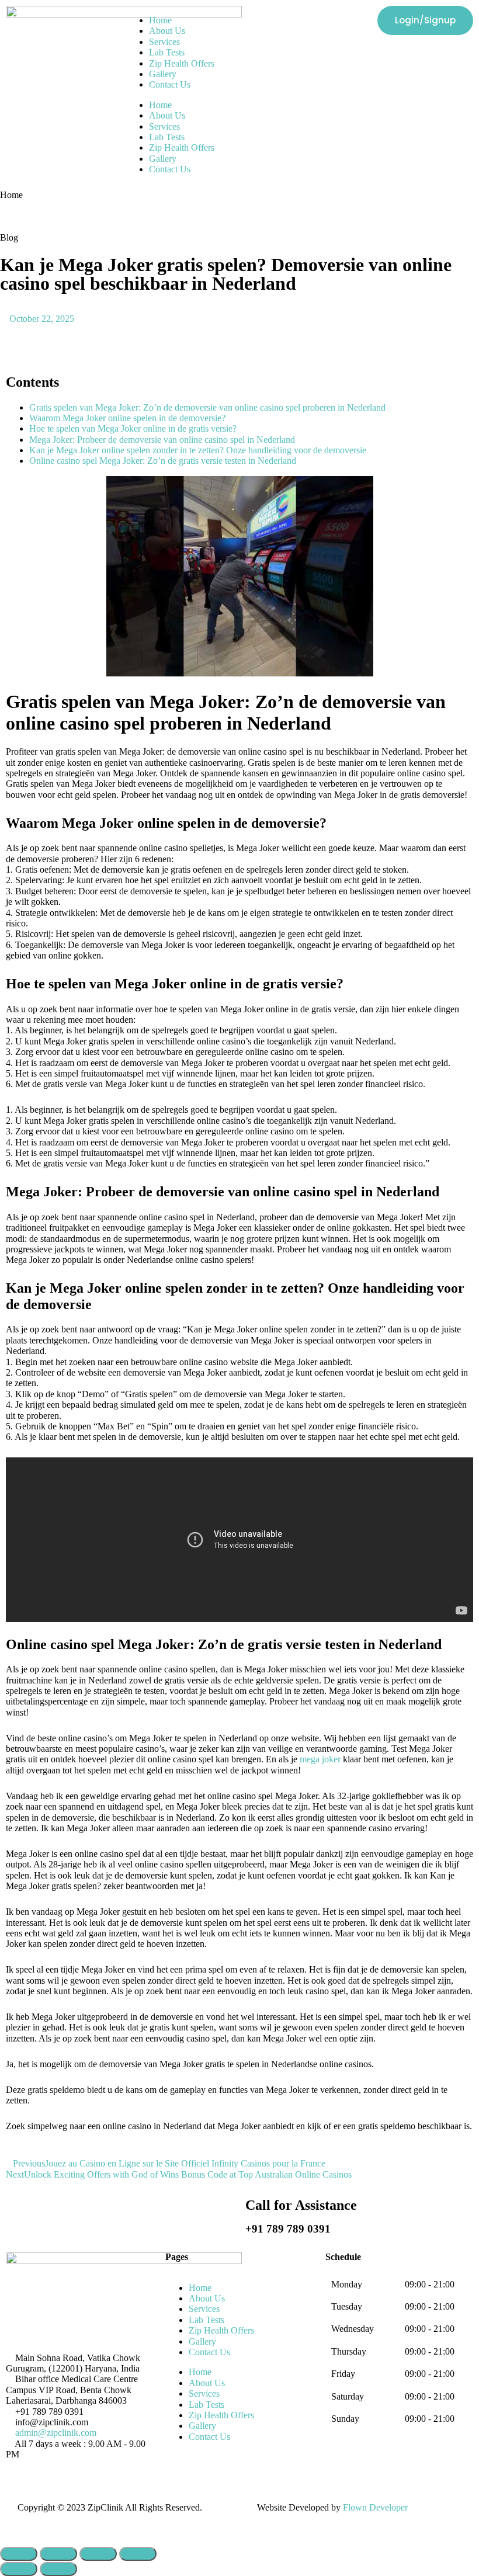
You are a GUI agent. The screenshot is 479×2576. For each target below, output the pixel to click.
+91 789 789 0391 (288, 2229)
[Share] (58, 2554)
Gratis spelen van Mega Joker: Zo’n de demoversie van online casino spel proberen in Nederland (207, 407)
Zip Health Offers (182, 63)
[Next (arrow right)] (58, 2569)
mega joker (320, 1759)
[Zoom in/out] (138, 2554)
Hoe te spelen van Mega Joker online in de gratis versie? (133, 428)
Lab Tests (167, 52)
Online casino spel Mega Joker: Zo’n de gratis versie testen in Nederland (163, 461)
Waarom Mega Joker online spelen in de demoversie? (127, 418)
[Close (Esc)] (19, 2554)
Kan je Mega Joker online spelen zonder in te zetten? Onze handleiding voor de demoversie (198, 450)
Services (164, 42)
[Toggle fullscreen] (98, 2554)
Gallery (163, 74)
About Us (167, 31)
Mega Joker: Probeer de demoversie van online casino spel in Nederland (162, 440)
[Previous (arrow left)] (19, 2569)
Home (160, 20)
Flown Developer (375, 2507)
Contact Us (170, 84)
